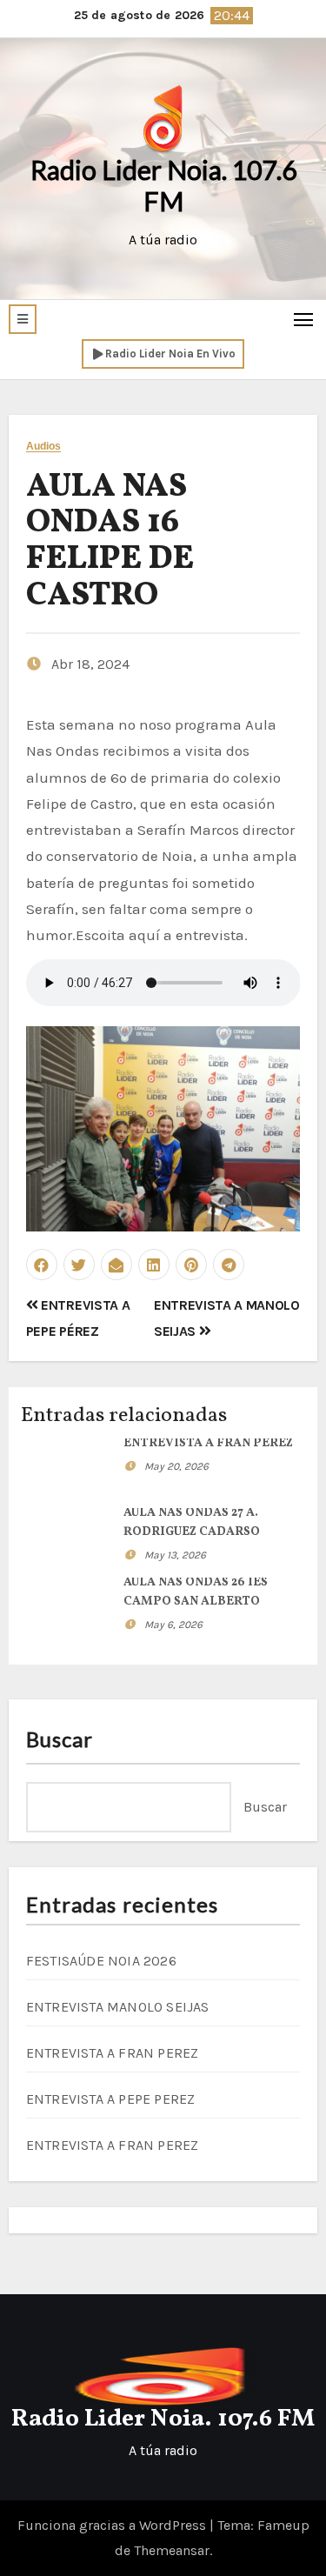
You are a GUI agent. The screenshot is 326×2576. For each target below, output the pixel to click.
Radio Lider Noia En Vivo (170, 354)
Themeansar (172, 2550)
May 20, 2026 (176, 1466)
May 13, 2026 (175, 1555)
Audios (44, 447)
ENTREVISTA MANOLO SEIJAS (118, 2007)
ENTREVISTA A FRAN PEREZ (208, 1443)
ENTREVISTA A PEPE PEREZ (111, 2099)
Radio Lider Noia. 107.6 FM (163, 185)
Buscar (60, 1739)
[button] (23, 319)
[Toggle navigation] (304, 319)
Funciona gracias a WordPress (113, 2525)
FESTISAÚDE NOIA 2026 (101, 1961)
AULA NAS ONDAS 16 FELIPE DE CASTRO (110, 542)
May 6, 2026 (173, 1625)
